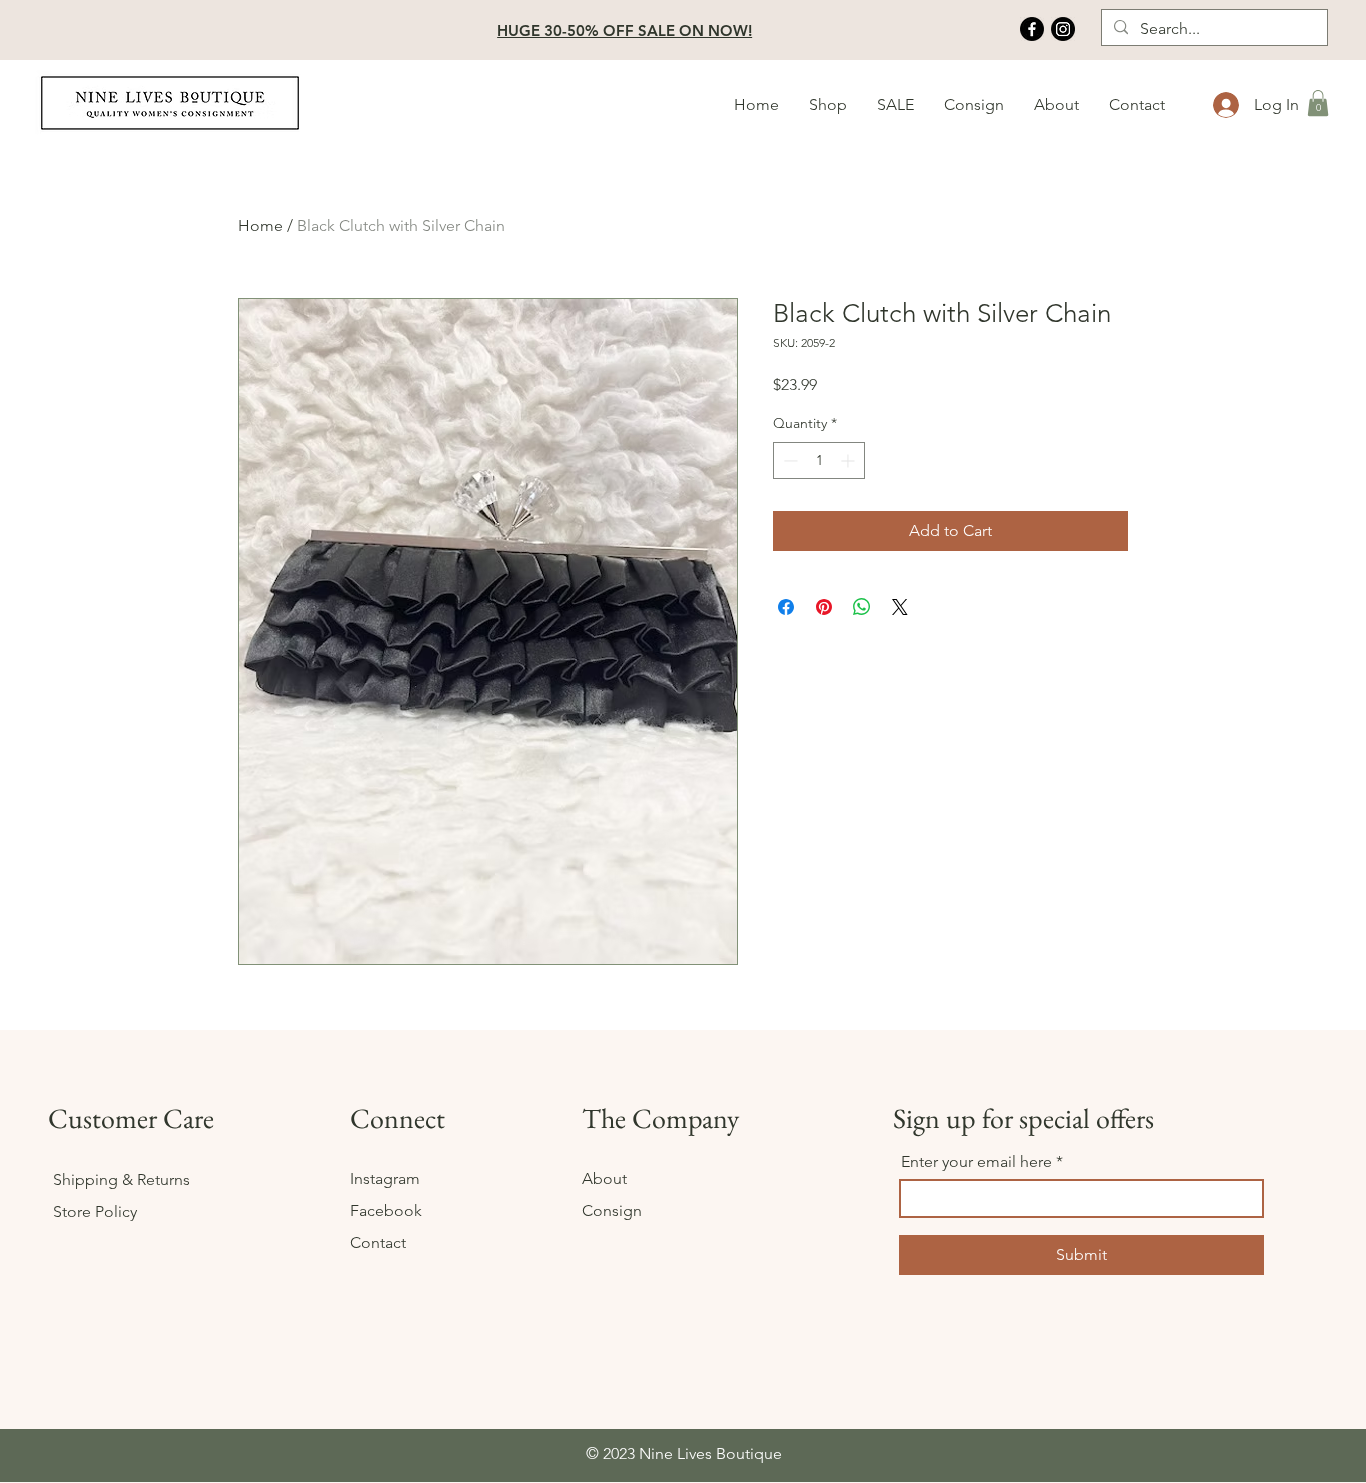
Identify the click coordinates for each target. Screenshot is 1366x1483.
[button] (828, 105)
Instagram (387, 1178)
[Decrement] (788, 460)
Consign (612, 1210)
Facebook (388, 1210)
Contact (378, 1242)
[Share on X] (900, 607)
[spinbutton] (819, 460)
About (606, 1178)
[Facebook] (1032, 29)
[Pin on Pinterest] (824, 607)
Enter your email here (976, 1162)
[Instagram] (1063, 29)
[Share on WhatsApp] (862, 607)
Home (260, 225)
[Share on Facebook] (786, 607)
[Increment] (849, 460)
